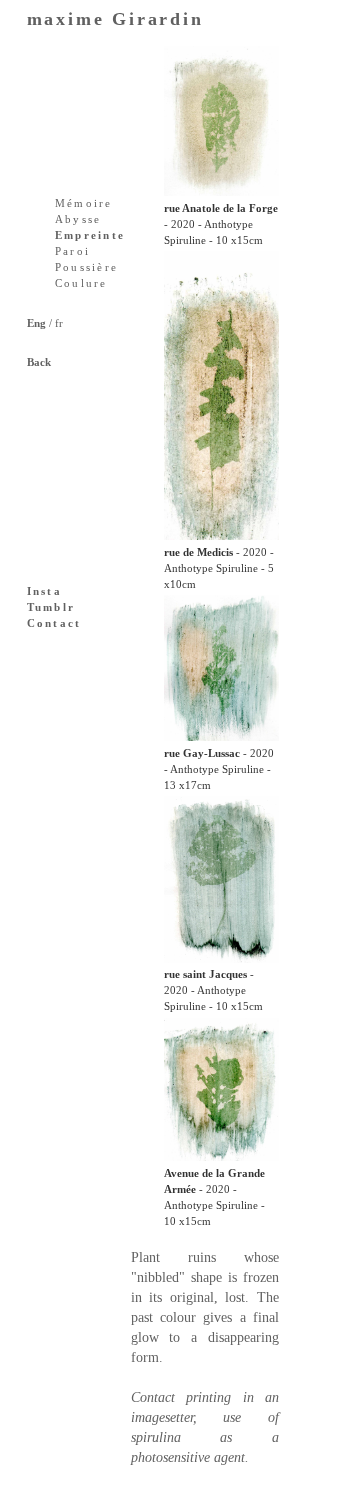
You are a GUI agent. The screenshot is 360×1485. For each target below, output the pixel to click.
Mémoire (84, 203)
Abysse (78, 219)
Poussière (86, 267)
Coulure (81, 283)
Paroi (72, 251)
